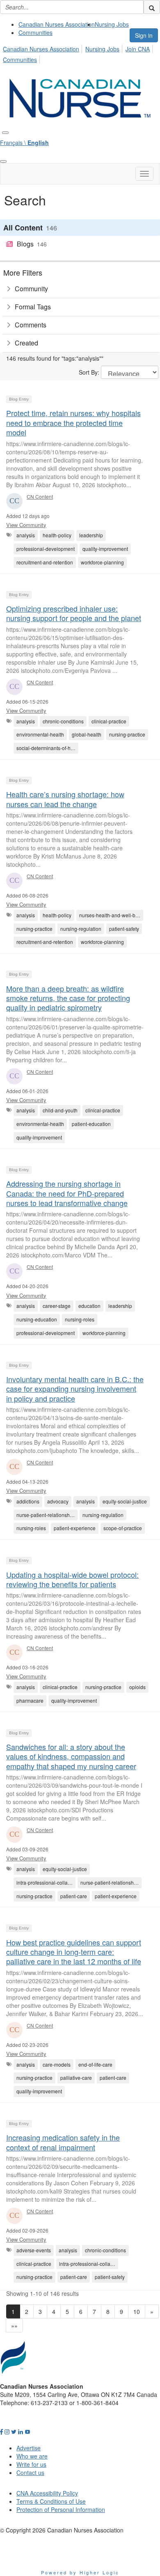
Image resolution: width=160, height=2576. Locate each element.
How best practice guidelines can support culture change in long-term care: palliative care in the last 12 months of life (74, 1952)
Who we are (32, 2456)
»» (14, 2325)
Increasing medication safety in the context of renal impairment (63, 2142)
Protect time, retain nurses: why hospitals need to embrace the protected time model (73, 422)
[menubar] (80, 53)
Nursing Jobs (112, 24)
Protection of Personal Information (61, 2509)
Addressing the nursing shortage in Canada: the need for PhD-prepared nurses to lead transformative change (67, 1193)
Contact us (30, 2472)
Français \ (24, 143)
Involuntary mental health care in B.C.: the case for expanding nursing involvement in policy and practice (75, 1389)
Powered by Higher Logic (80, 2572)
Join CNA (138, 49)
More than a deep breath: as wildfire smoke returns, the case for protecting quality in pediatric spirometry (68, 998)
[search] (152, 7)
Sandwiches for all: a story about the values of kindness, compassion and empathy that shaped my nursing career (71, 1756)
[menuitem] (57, 24)
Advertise (29, 2448)
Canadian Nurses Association (57, 24)
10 (137, 2311)
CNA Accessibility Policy (47, 2493)
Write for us (31, 2464)
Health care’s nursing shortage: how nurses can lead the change (65, 799)
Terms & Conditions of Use (51, 2501)
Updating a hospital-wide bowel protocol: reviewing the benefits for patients (72, 1579)
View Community (26, 525)
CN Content (40, 496)
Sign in (144, 35)
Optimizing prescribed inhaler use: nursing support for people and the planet (74, 613)
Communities (35, 32)
